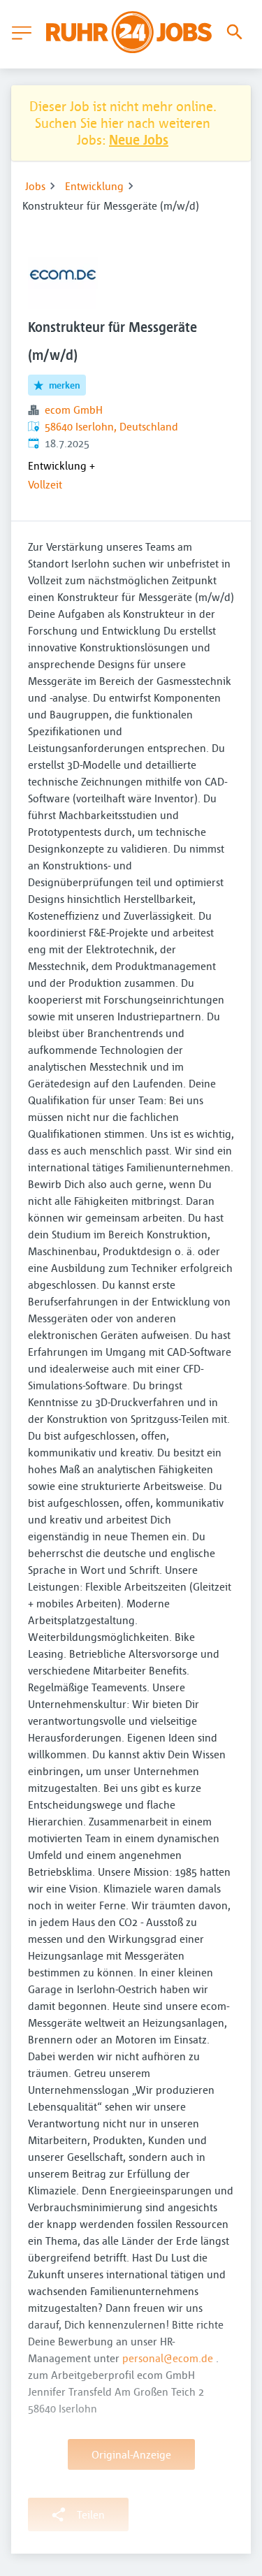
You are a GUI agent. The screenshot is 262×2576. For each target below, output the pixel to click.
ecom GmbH (74, 410)
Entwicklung (94, 186)
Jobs (35, 186)
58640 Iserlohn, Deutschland (111, 426)
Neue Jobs (139, 139)
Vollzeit (45, 484)
